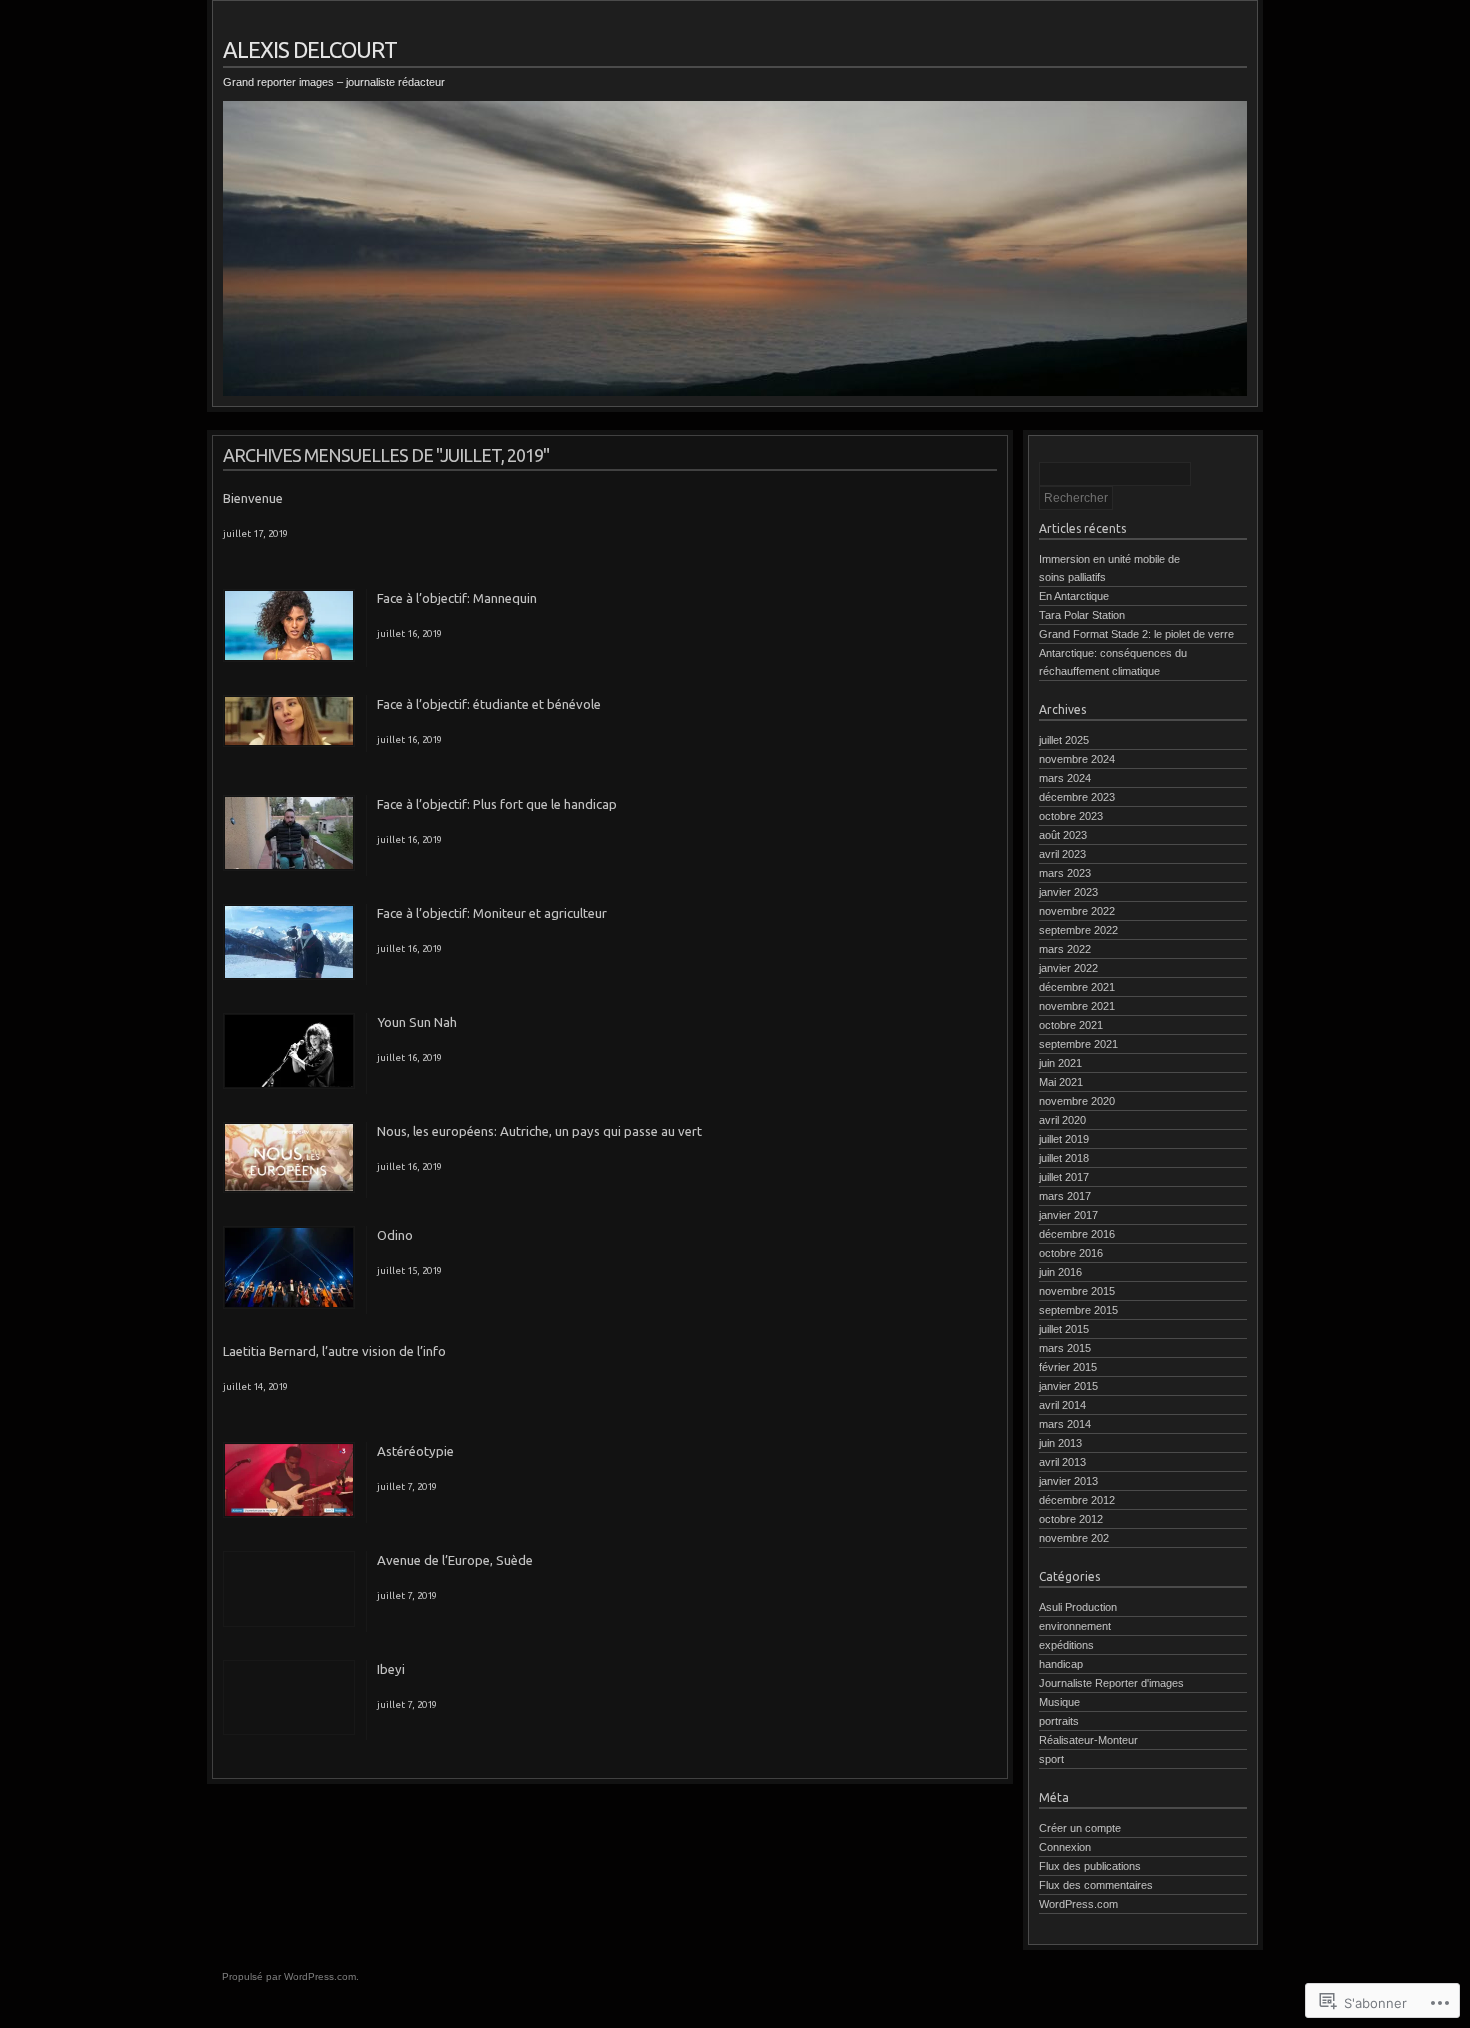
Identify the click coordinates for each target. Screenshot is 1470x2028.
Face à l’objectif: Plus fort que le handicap (497, 804)
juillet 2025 (1064, 740)
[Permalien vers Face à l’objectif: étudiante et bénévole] (289, 743)
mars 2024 (1065, 778)
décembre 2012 (1077, 1500)
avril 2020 (1062, 1120)
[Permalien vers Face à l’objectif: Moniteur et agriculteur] (289, 976)
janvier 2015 (1068, 1386)
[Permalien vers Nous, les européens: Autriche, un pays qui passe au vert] (289, 1189)
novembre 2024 (1077, 759)
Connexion (1065, 1847)
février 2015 (1068, 1367)
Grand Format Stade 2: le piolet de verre (1136, 634)
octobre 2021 (1071, 1025)
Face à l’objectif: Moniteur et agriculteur (492, 913)
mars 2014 (1065, 1424)
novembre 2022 (1077, 911)
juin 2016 (1060, 1272)
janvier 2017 (1068, 1215)
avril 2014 (1062, 1405)
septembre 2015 (1078, 1310)
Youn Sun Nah (417, 1022)
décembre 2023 (1077, 797)
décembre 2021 (1077, 987)
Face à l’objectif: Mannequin (457, 598)
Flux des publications (1090, 1866)
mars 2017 (1065, 1196)
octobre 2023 (1071, 816)
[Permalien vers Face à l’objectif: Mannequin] (289, 658)
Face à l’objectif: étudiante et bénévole (489, 704)
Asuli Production (1078, 1607)
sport (1051, 1759)
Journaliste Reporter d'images (1111, 1683)
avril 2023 (1062, 854)
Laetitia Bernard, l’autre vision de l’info (334, 1351)
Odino (395, 1235)
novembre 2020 (1077, 1101)
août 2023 (1063, 835)
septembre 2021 (1078, 1044)
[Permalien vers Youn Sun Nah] (289, 1085)
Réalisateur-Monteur (1088, 1740)
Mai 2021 (1061, 1082)
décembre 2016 (1077, 1234)
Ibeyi (391, 1669)
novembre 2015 (1077, 1291)
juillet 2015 (1064, 1329)
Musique (1059, 1702)
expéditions (1066, 1645)
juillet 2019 (1064, 1139)
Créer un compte (1080, 1828)
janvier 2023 (1068, 892)
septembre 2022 (1078, 930)
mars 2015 (1065, 1348)
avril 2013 (1062, 1462)
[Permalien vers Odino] (289, 1305)
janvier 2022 (1068, 968)
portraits (1059, 1721)
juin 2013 (1060, 1443)
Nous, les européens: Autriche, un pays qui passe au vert (539, 1131)
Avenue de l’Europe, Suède (455, 1560)
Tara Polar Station (1082, 615)
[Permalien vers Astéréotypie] (289, 1514)
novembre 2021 (1077, 1006)
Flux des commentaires (1096, 1885)
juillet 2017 (1064, 1177)
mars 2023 (1065, 873)
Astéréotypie (415, 1451)
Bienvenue (253, 498)
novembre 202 (1074, 1538)
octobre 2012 (1071, 1519)
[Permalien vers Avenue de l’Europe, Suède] (289, 1623)
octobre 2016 (1071, 1253)
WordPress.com (1078, 1904)
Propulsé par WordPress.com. (290, 1976)
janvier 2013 (1068, 1481)
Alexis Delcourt (310, 49)
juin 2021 (1060, 1063)
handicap (1061, 1664)
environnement (1075, 1626)
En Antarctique (1074, 596)
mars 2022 (1065, 949)
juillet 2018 (1064, 1158)
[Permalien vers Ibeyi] (289, 1731)
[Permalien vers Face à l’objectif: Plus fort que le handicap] (289, 867)
